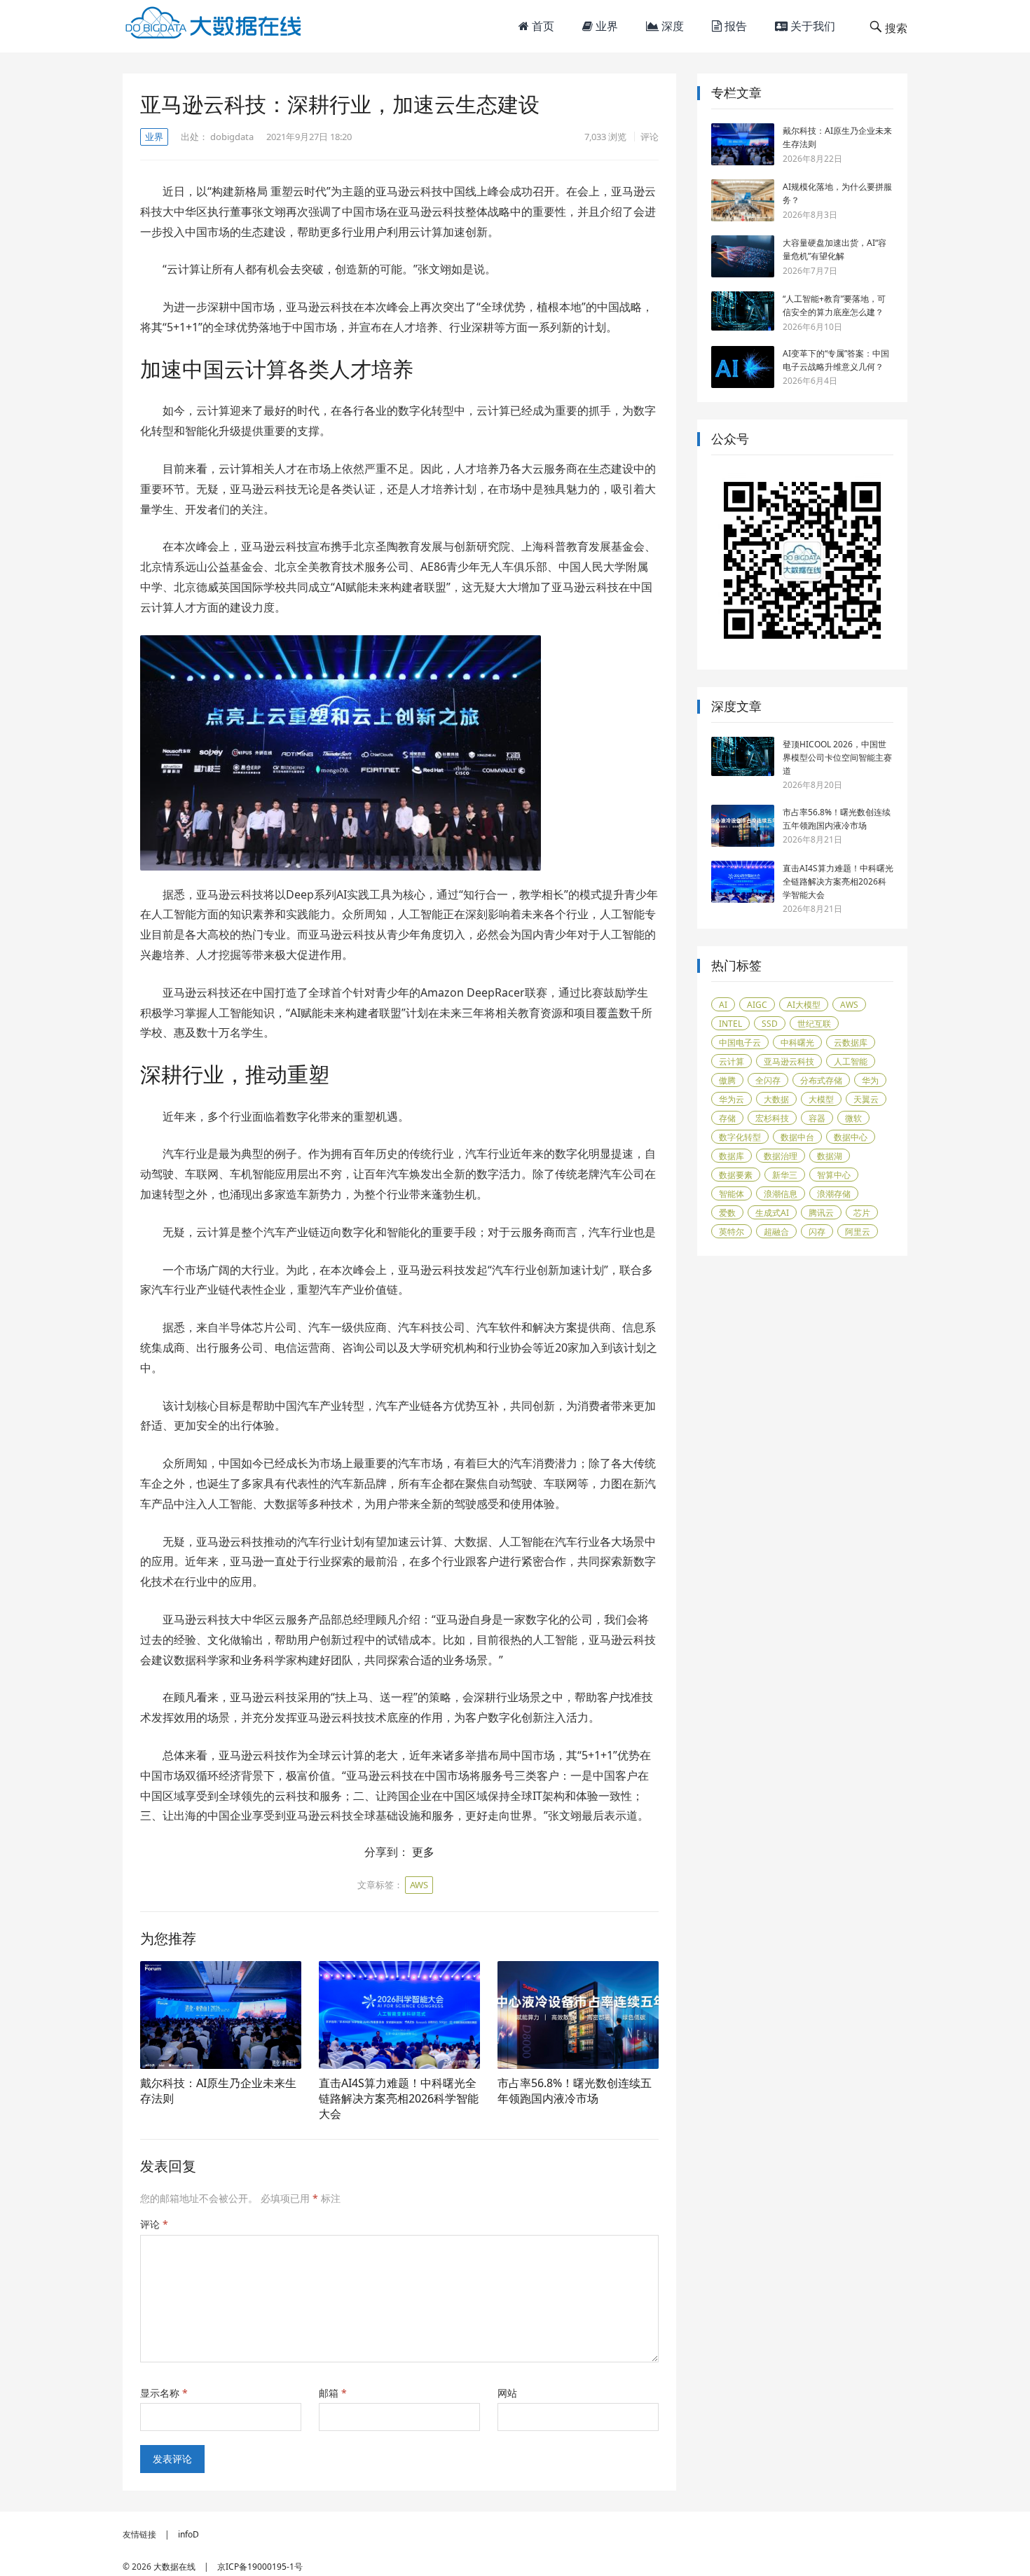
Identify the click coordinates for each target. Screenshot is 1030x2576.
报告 (734, 26)
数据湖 (830, 1156)
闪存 (817, 1232)
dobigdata (232, 137)
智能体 (732, 1194)
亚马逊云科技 (789, 1061)
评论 (650, 137)
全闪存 (768, 1080)
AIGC (757, 1005)
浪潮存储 (834, 1194)
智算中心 (834, 1175)
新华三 (785, 1175)
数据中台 (797, 1137)
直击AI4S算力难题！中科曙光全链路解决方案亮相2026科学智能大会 (399, 2098)
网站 (507, 2393)
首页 (542, 26)
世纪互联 (814, 1024)
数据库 (732, 1156)
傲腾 (727, 1080)
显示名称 (164, 2393)
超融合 (776, 1232)
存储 (727, 1118)
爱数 (727, 1213)
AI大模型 (804, 1005)
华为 (870, 1080)
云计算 (732, 1061)
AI (723, 1005)
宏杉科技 (772, 1118)
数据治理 (781, 1156)
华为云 (732, 1099)
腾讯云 (821, 1213)
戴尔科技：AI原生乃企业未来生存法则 (218, 2091)
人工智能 (851, 1061)
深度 (671, 26)
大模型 (821, 1099)
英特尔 (732, 1232)
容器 (817, 1118)
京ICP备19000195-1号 (260, 2567)
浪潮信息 (781, 1194)
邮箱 (333, 2393)
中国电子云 (740, 1043)
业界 (605, 26)
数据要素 (736, 1175)
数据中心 (851, 1137)
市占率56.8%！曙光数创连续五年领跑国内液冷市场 (575, 2091)
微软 (853, 1118)
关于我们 (811, 26)
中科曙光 (797, 1043)
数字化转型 (740, 1137)
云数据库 (851, 1043)
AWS (419, 1885)
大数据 (776, 1099)
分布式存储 (821, 1080)
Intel (730, 1024)
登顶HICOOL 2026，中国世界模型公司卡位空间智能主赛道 (837, 757)
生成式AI (772, 1213)
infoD (188, 2534)
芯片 (862, 1213)
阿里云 (858, 1232)
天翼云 (866, 1099)
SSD (770, 1024)
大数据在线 (174, 2567)
